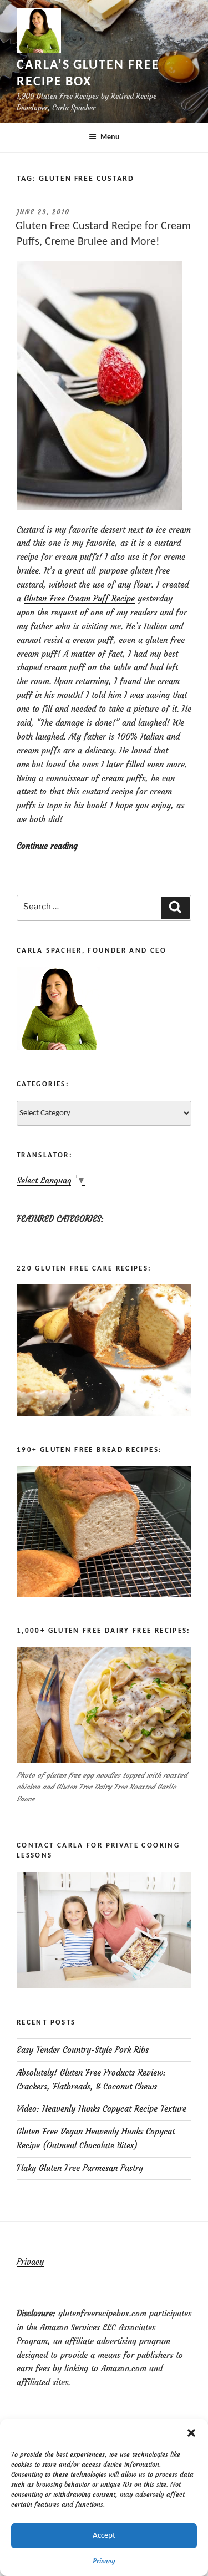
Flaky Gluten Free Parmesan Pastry (80, 2168)
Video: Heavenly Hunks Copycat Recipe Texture (102, 2109)
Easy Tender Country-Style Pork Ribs (83, 2050)
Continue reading (47, 846)
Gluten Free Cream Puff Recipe (79, 598)
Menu (110, 137)
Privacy (104, 2561)
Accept (104, 2536)
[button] (191, 2433)
